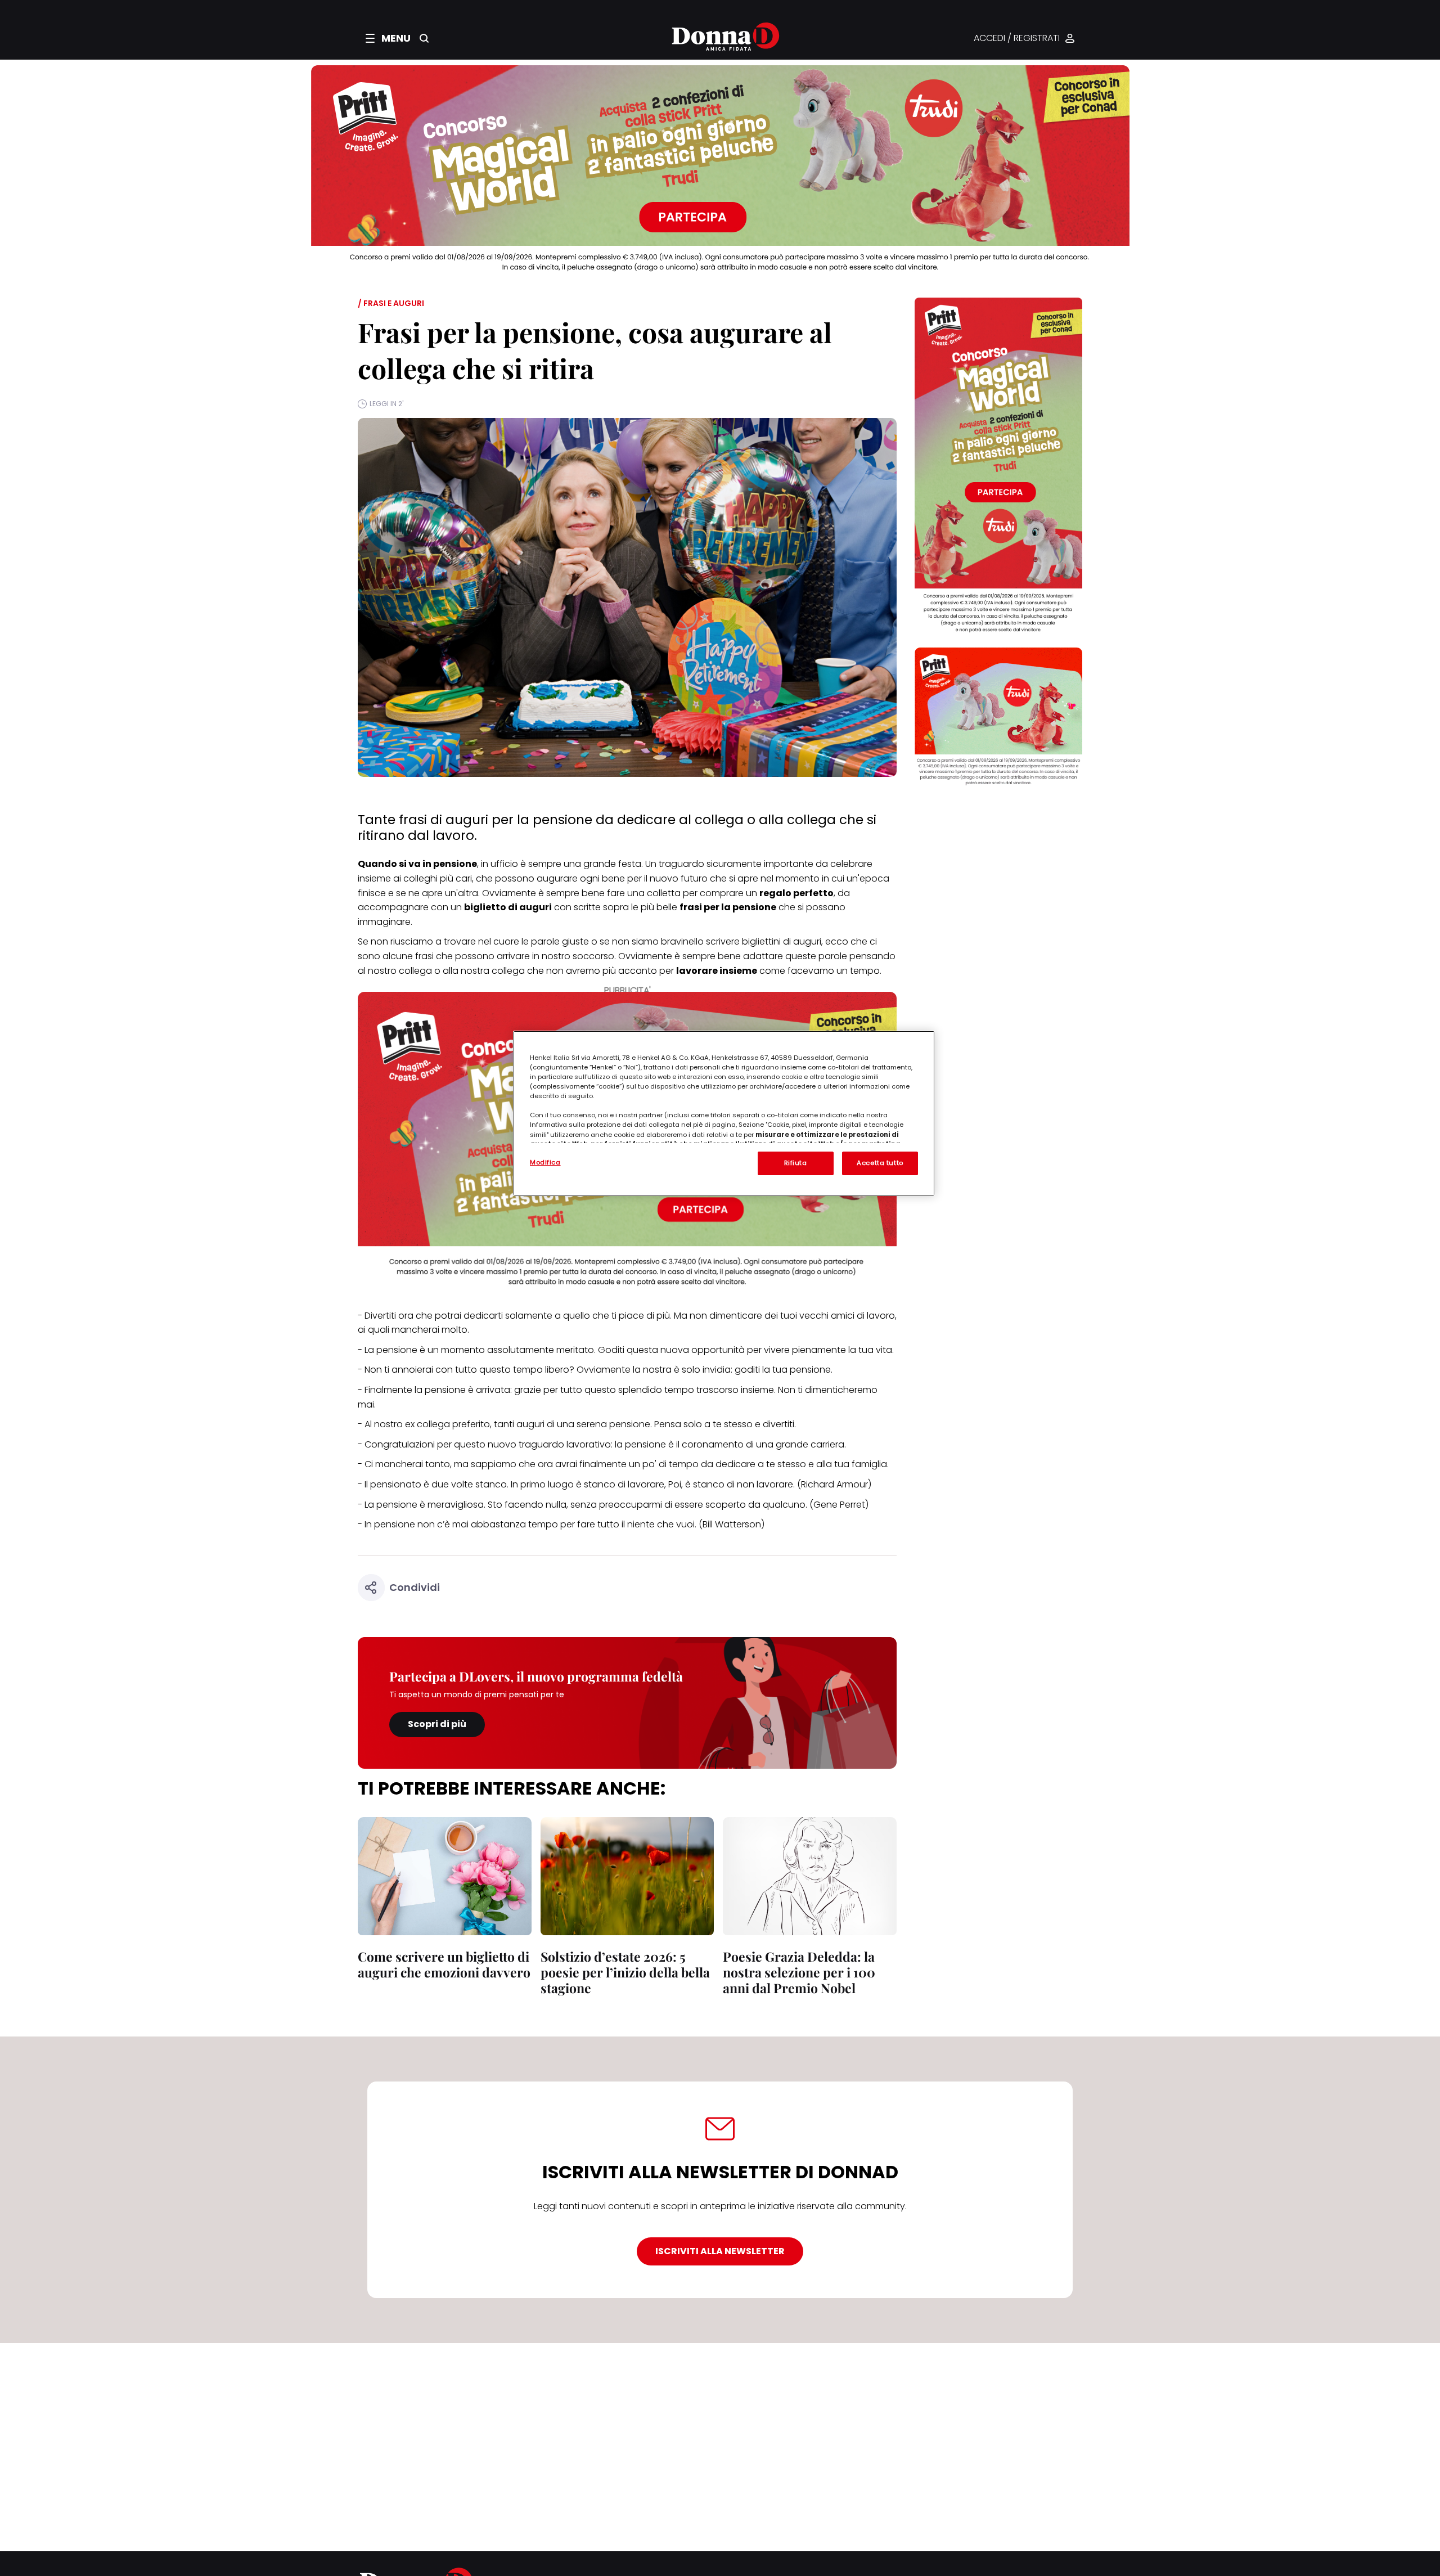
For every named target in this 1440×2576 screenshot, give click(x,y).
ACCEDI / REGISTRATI (1017, 39)
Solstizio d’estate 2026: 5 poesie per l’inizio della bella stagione (625, 1972)
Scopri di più (437, 1724)
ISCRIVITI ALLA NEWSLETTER (720, 2251)
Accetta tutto (880, 1163)
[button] (388, 38)
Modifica (545, 1162)
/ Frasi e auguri (391, 303)
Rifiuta (796, 1163)
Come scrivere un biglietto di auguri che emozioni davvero (444, 1964)
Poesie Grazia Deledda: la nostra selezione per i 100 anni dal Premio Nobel (799, 1972)
